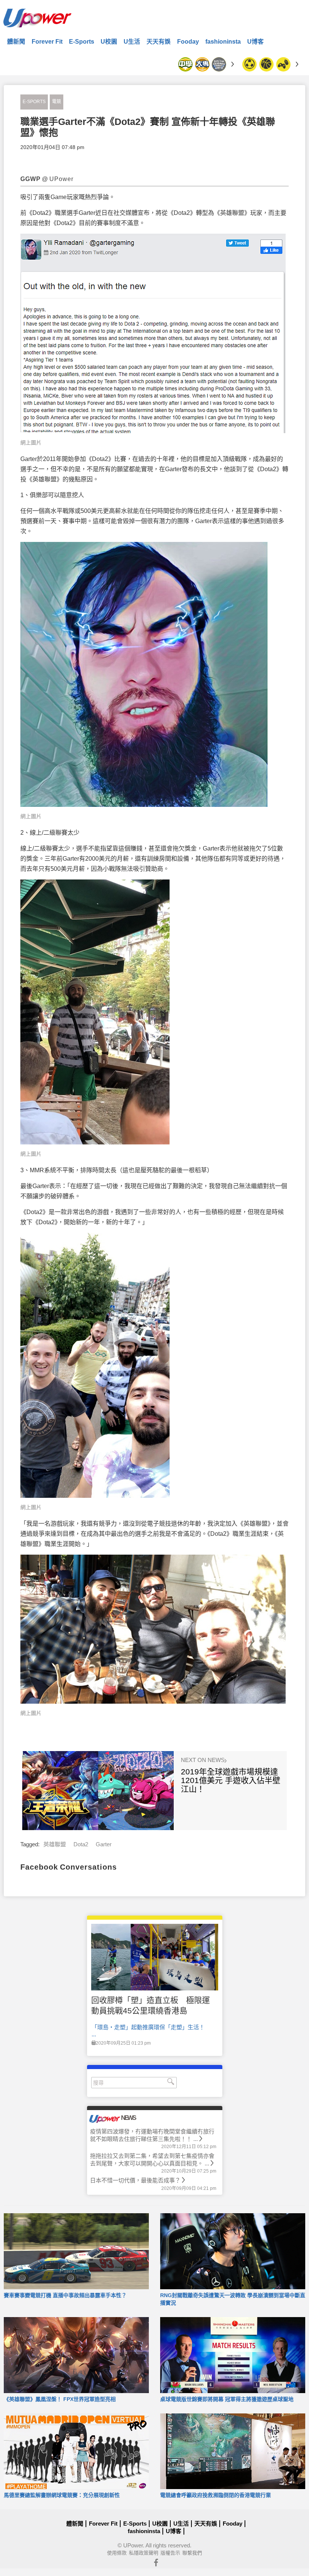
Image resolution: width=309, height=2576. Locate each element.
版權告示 (170, 2553)
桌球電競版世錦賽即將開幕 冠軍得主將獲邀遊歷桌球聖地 (227, 2399)
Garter (104, 1844)
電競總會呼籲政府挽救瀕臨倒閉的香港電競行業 (216, 2495)
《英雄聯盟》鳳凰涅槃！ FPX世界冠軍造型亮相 (60, 2399)
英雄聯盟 (55, 1844)
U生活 (132, 42)
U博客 (255, 42)
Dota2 (81, 1844)
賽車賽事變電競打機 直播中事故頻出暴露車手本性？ (65, 2295)
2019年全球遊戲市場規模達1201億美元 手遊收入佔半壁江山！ (231, 1780)
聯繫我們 (192, 2553)
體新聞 (16, 42)
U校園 (109, 42)
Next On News (203, 1760)
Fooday (188, 42)
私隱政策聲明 (144, 2553)
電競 (57, 102)
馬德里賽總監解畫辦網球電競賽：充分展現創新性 (62, 2495)
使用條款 (117, 2553)
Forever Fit (47, 42)
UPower (133, 2545)
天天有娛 (159, 42)
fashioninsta (223, 42)
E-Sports (82, 42)
